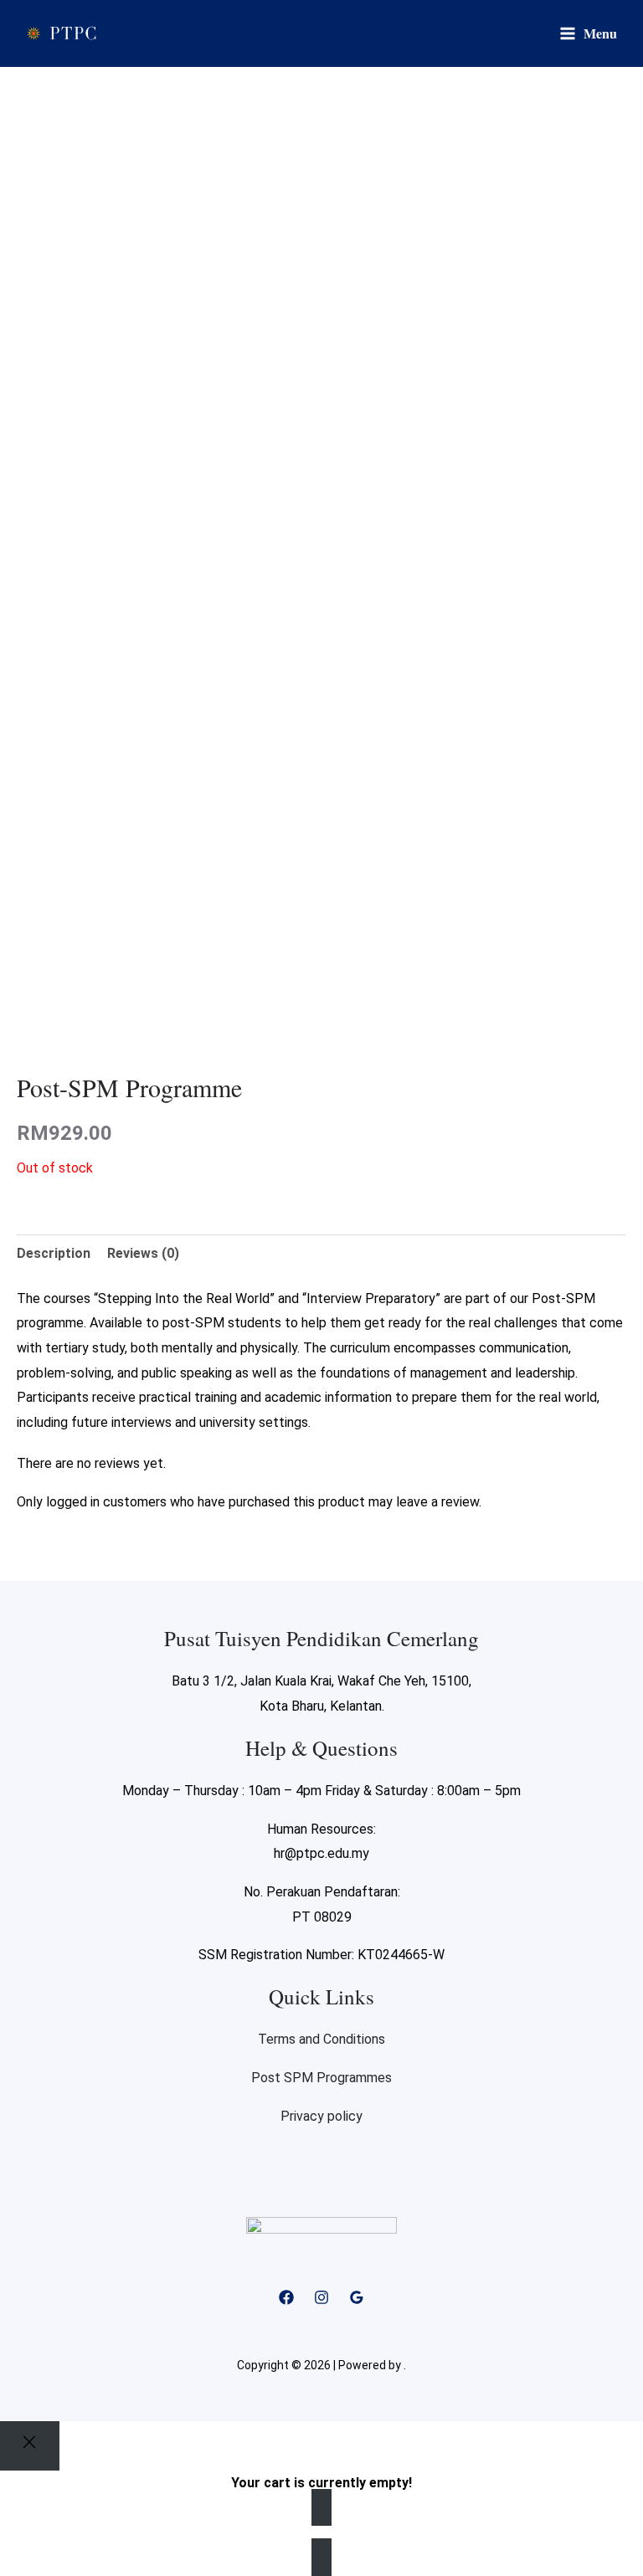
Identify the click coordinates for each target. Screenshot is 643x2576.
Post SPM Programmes (321, 2078)
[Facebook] (286, 2297)
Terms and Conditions (321, 2039)
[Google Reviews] (357, 2297)
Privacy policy (321, 2116)
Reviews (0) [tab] (143, 1253)
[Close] (30, 2446)
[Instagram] (321, 2297)
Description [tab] (54, 1253)
